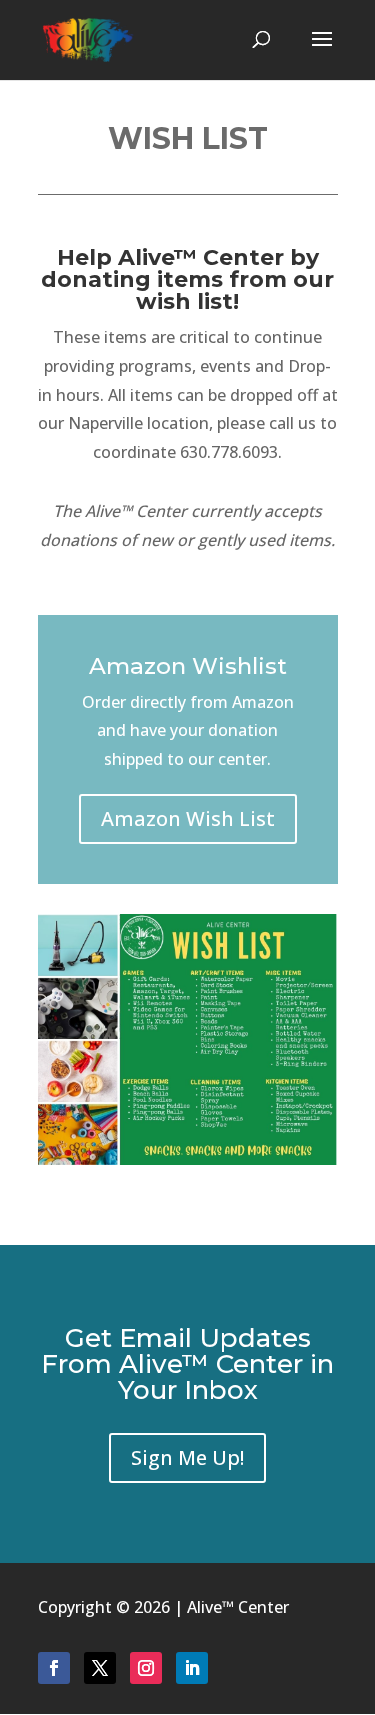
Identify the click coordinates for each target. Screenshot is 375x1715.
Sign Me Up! (187, 1457)
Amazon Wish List (188, 818)
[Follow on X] (100, 1668)
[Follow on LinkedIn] (192, 1668)
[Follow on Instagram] (146, 1668)
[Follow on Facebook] (54, 1668)
